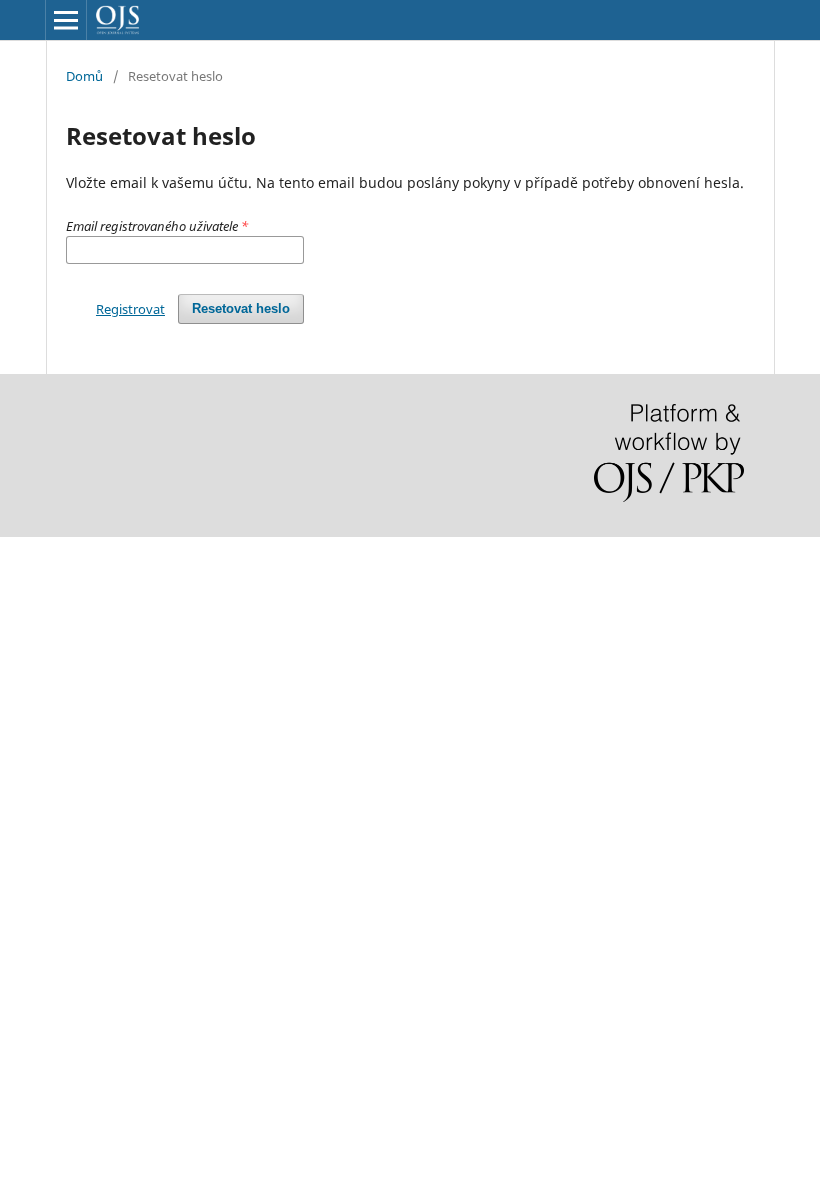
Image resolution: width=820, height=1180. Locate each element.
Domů (84, 76)
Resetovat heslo (241, 308)
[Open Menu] (66, 20)
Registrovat (130, 309)
